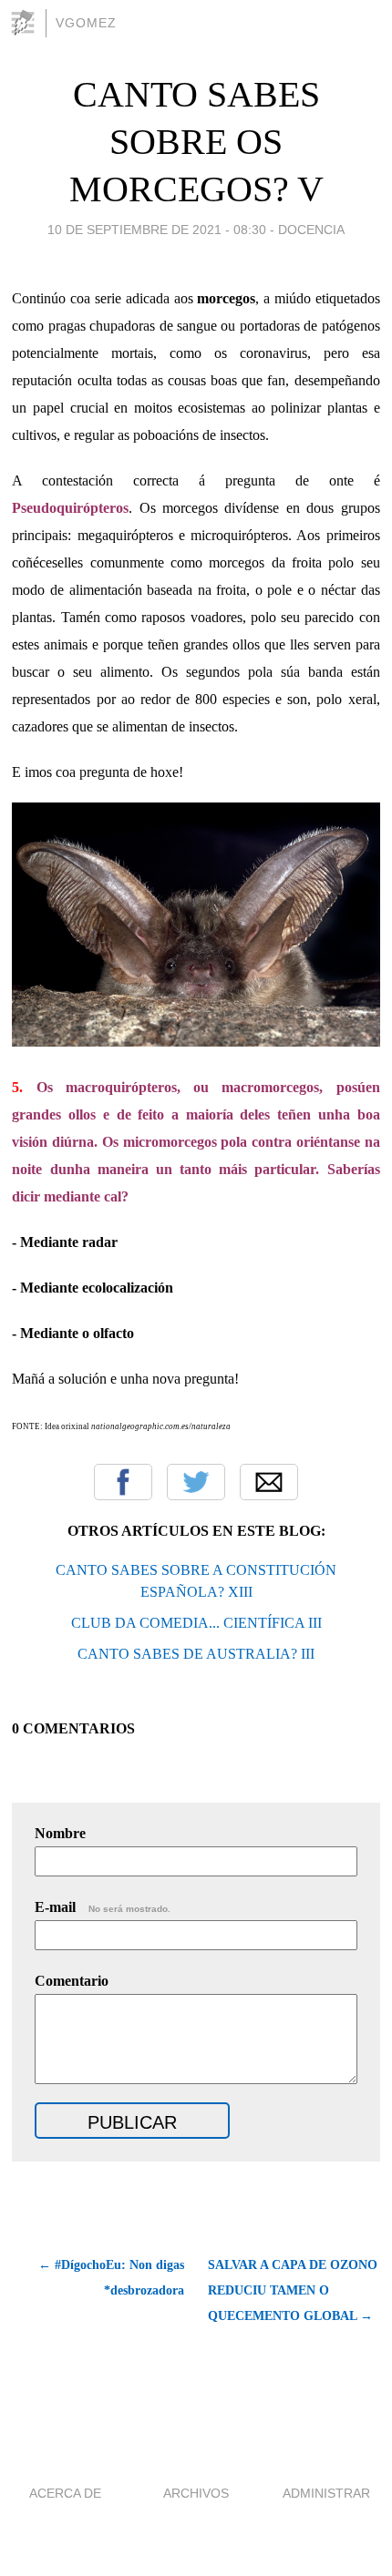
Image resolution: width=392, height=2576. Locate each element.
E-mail (103, 1907)
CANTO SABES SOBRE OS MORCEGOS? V (196, 142)
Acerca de (65, 2493)
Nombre (60, 1833)
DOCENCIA (311, 230)
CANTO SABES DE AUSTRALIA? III (196, 1654)
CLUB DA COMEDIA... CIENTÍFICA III (196, 1623)
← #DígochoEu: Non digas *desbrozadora (111, 2278)
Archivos (196, 2493)
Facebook (123, 1482)
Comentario (72, 1981)
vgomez (86, 23)
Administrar (326, 2493)
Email (269, 1482)
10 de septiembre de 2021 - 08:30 (157, 230)
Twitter (196, 1482)
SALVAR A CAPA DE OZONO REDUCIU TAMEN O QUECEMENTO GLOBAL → (293, 2290)
